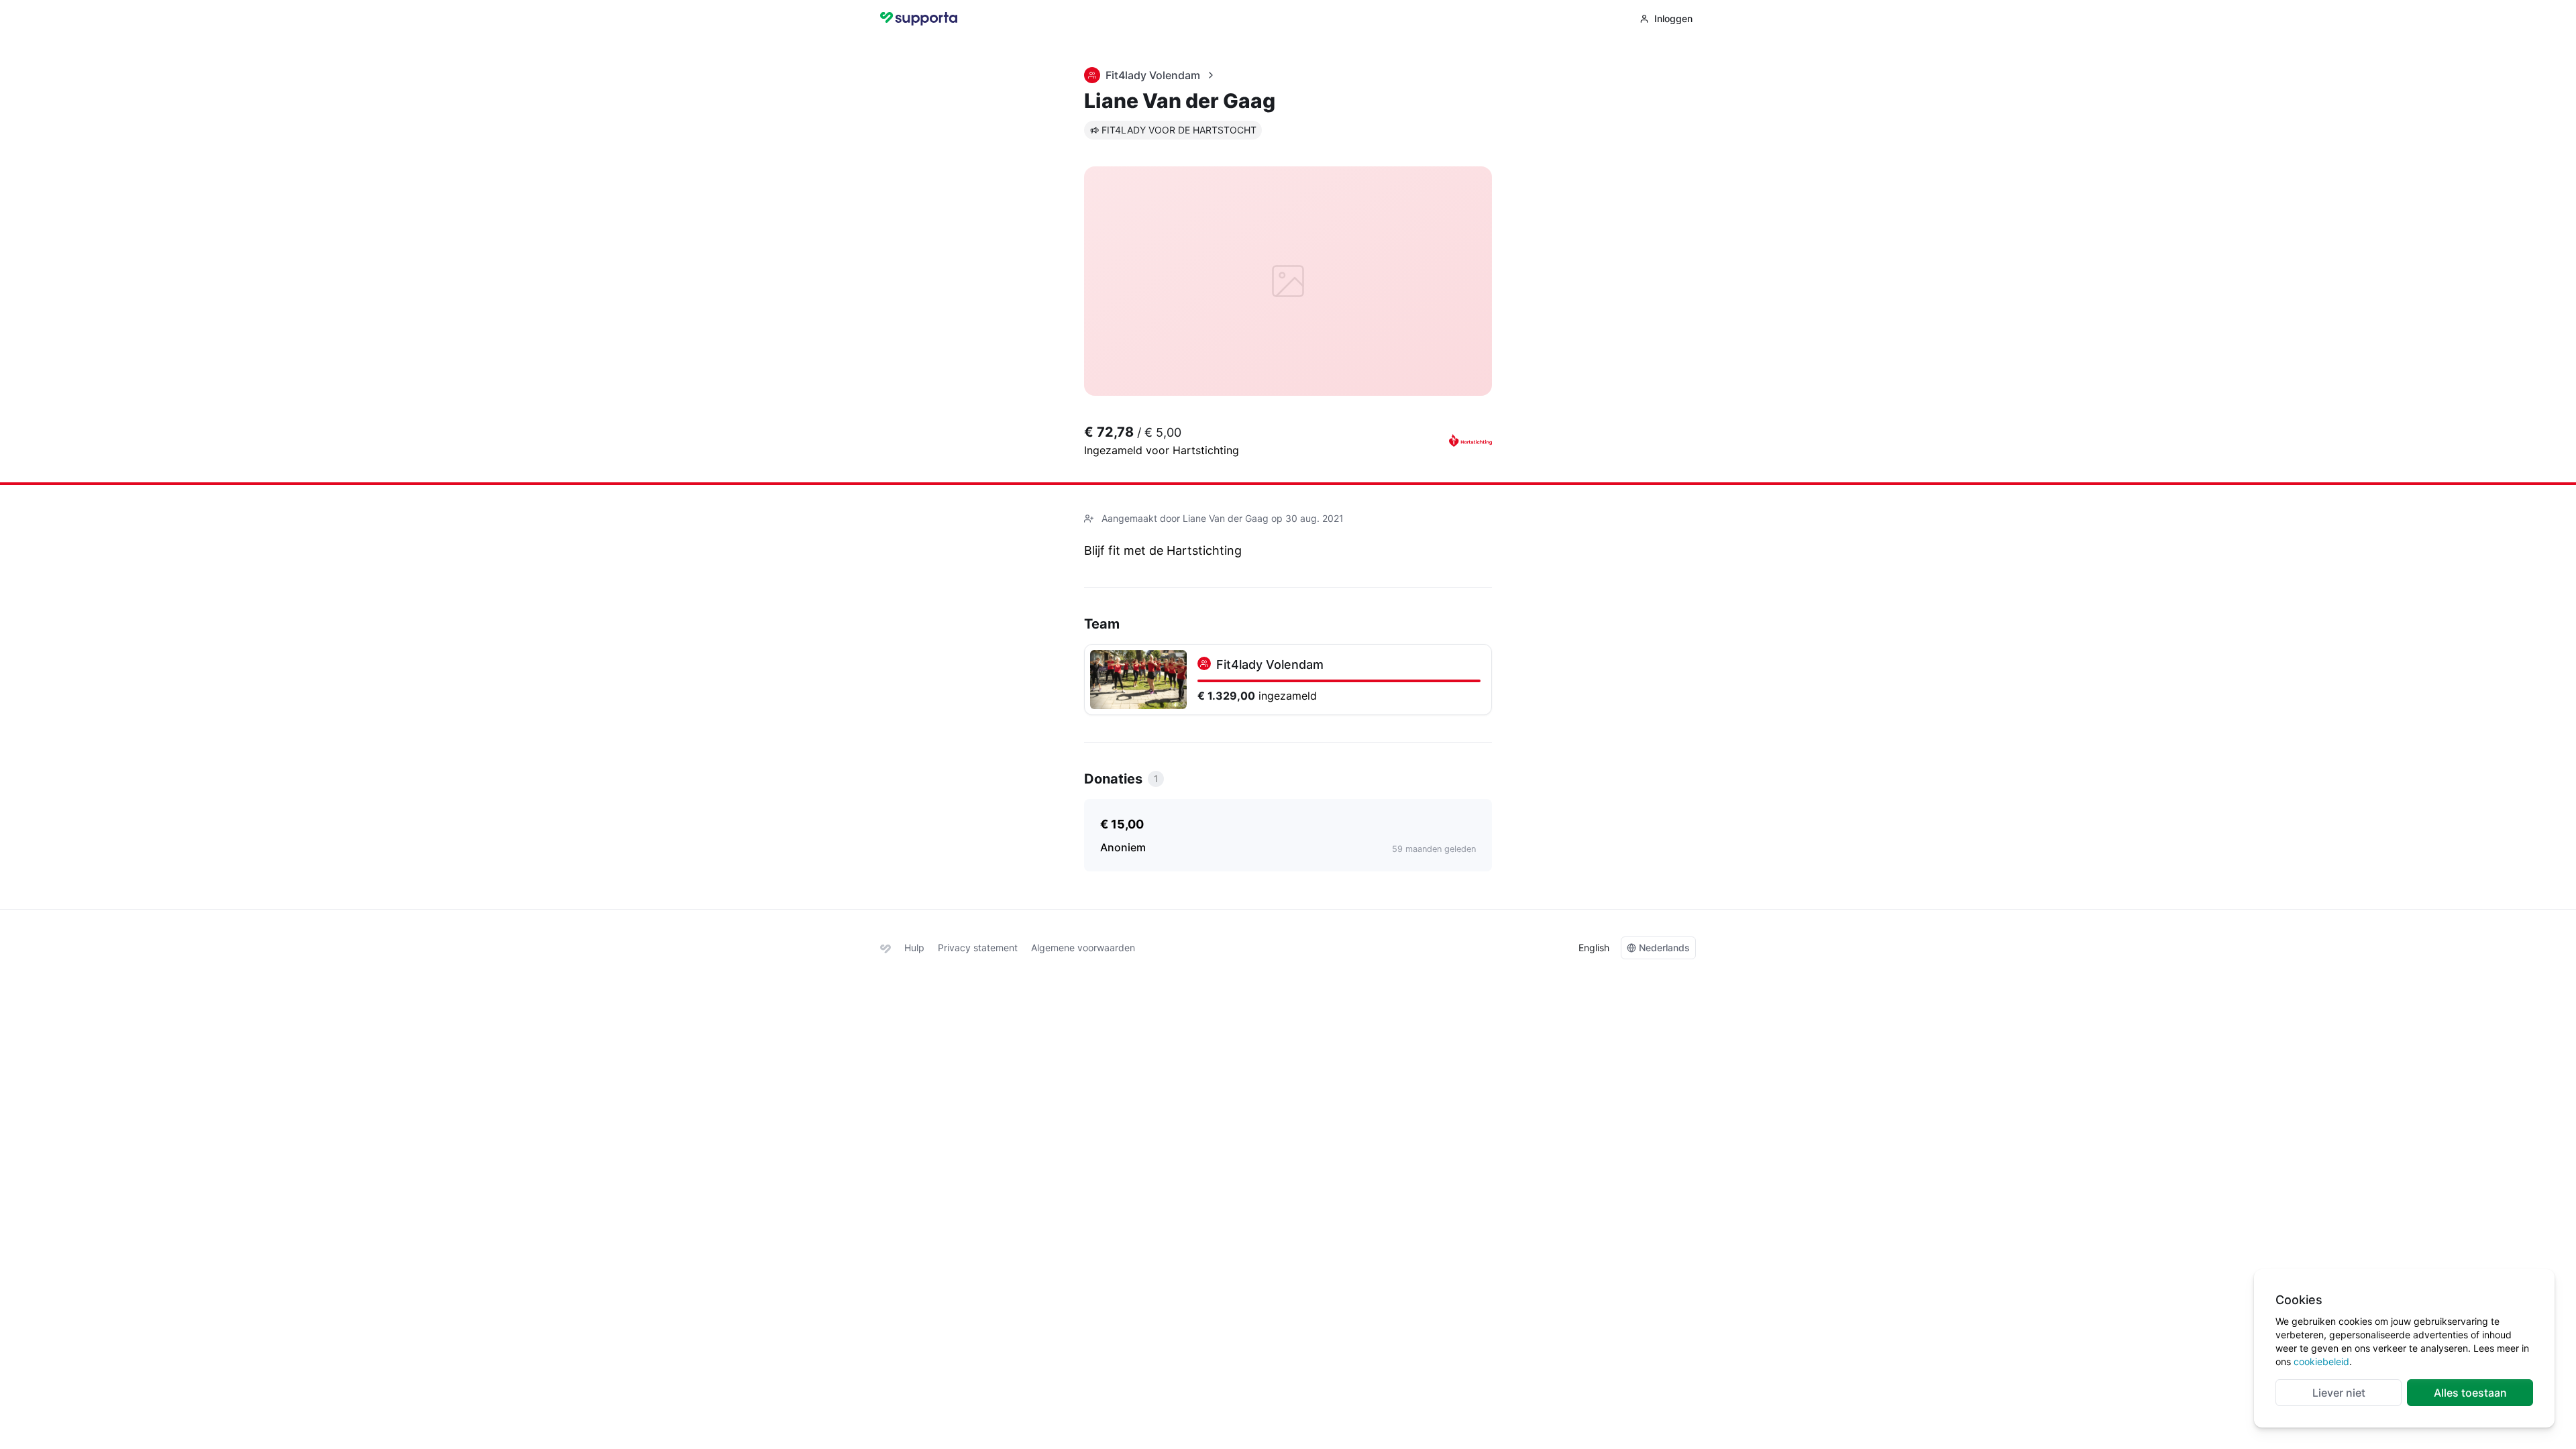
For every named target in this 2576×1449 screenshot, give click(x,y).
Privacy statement (978, 948)
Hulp (914, 948)
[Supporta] (885, 948)
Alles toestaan (2470, 1393)
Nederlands (1664, 948)
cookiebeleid (2321, 1361)
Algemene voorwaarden (1083, 948)
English (1594, 948)
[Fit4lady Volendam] (1288, 680)
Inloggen (1673, 18)
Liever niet (2339, 1393)
